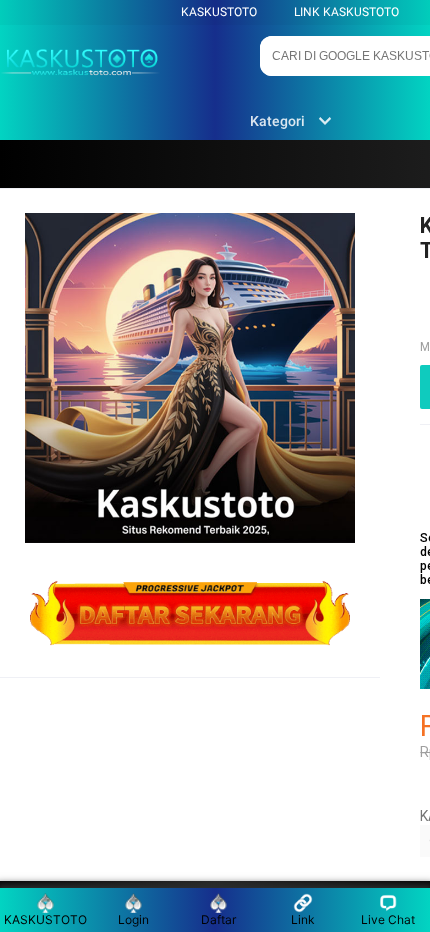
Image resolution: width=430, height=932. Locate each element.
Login (133, 919)
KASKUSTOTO (219, 12)
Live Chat (388, 919)
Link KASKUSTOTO (346, 12)
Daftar (218, 919)
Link (303, 919)
